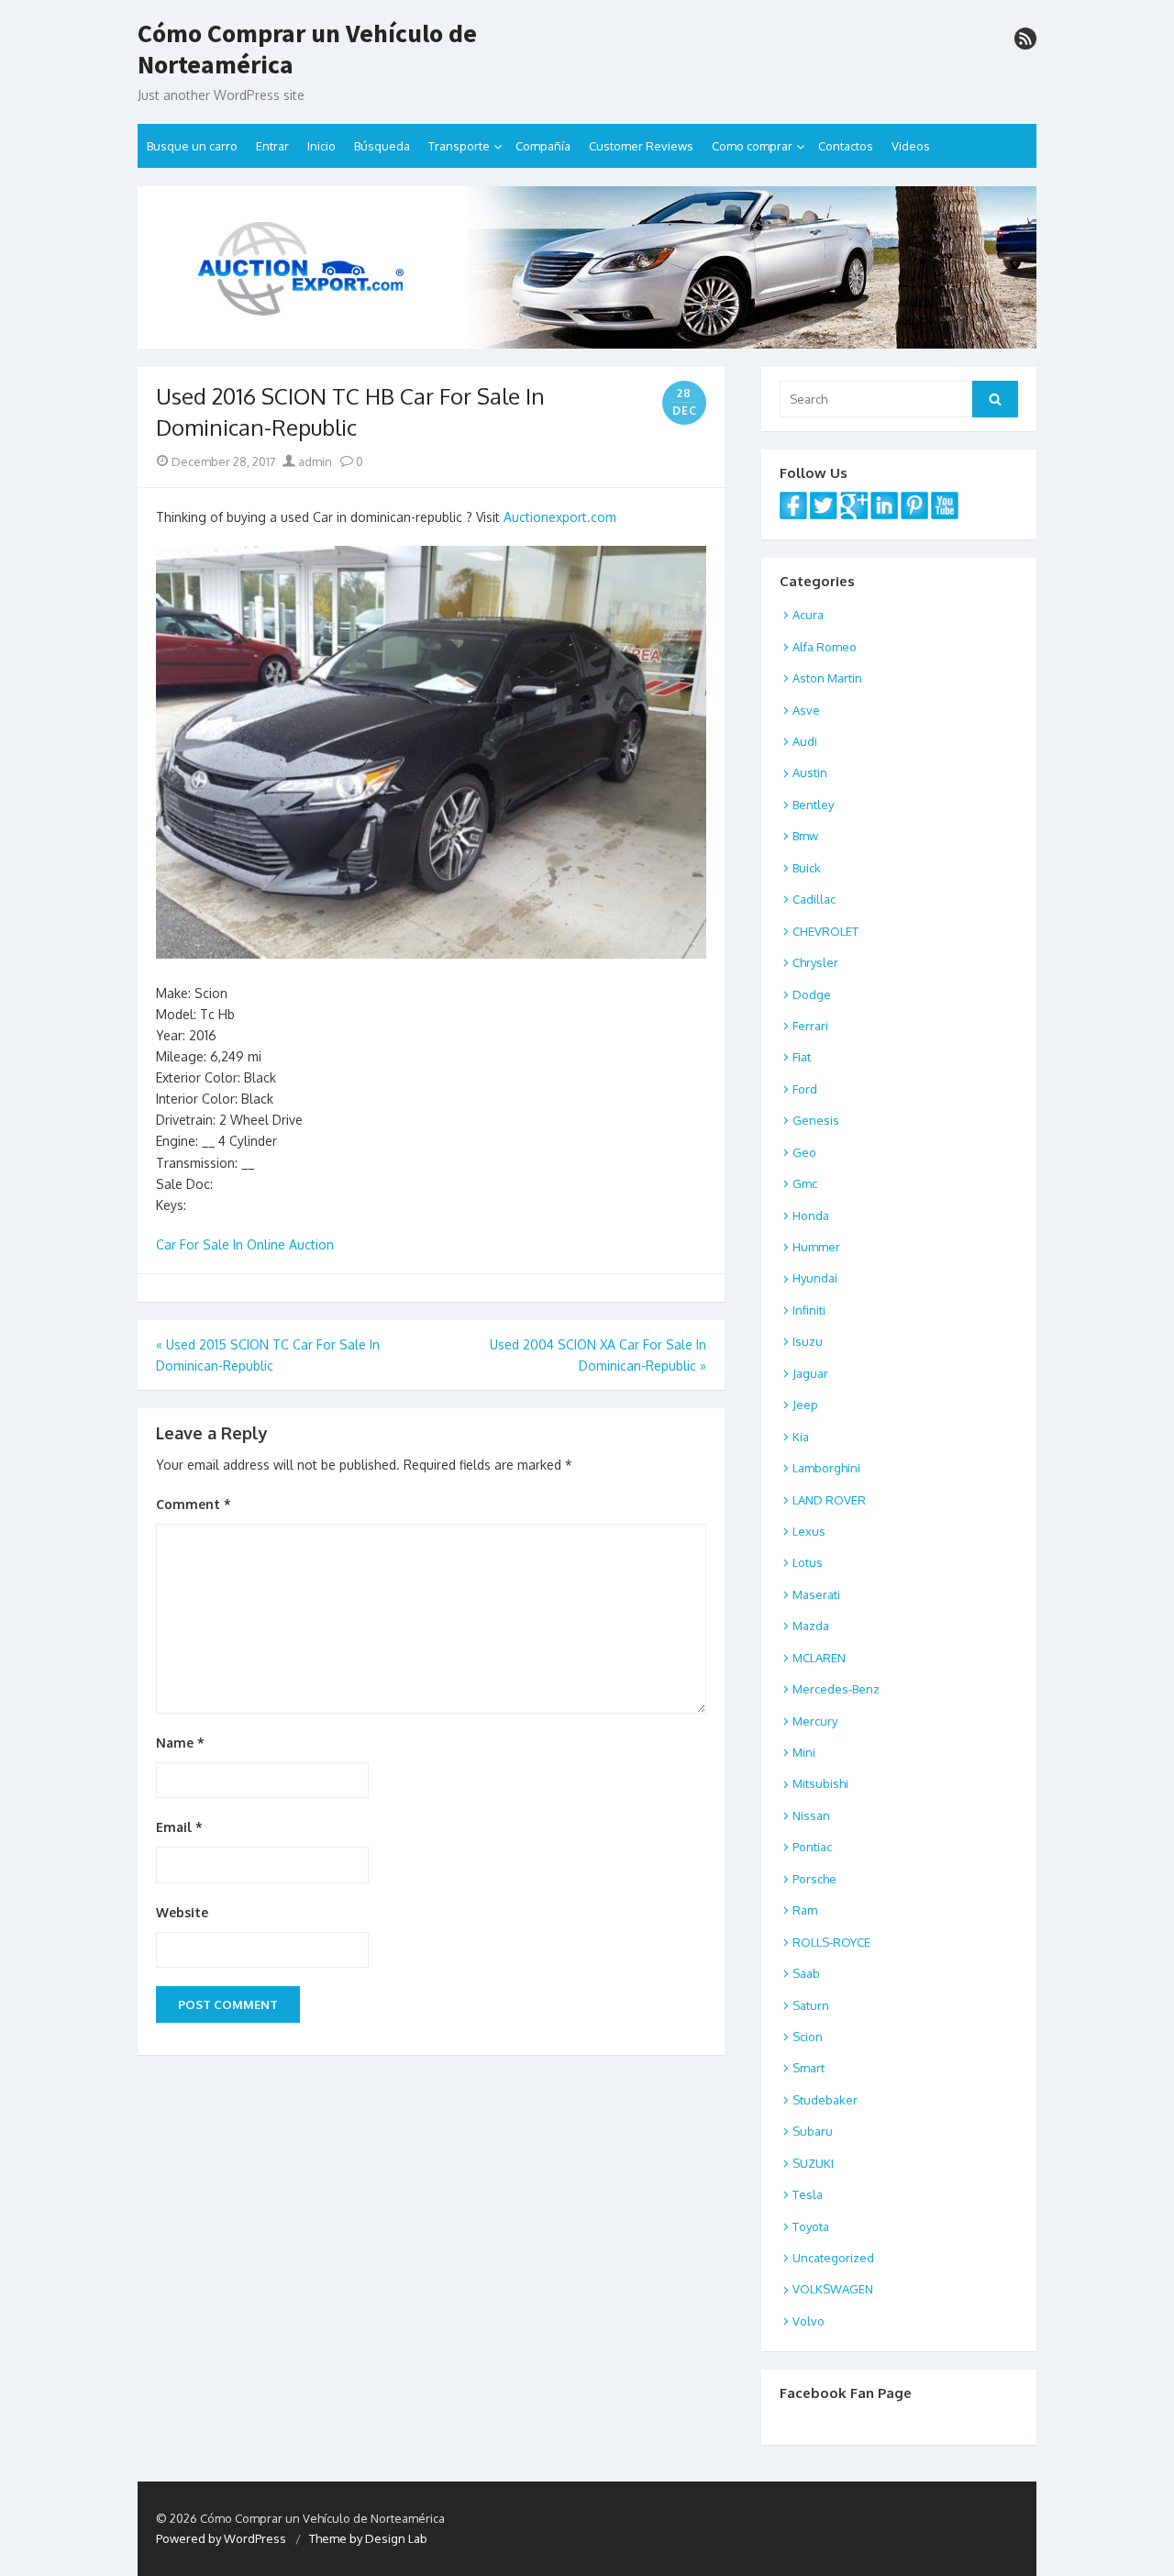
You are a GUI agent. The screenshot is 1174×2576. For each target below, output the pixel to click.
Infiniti (809, 1310)
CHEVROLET (825, 931)
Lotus (808, 1562)
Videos (911, 146)
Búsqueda (382, 146)
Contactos (846, 146)
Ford (805, 1089)
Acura (808, 615)
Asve (806, 710)
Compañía (543, 146)
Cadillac (814, 899)
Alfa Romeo (825, 647)
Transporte (459, 146)
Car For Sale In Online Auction (245, 1244)
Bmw (805, 836)
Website (182, 1912)
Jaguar (810, 1373)
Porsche (814, 1879)
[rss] (1025, 39)
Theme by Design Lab (368, 2538)
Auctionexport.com (560, 517)
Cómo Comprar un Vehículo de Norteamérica (307, 49)
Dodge (812, 994)
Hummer (816, 1247)
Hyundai (815, 1278)
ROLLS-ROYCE (831, 1942)
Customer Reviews (641, 146)
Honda (811, 1216)
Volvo (809, 2321)
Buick (807, 868)
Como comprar (752, 146)
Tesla (808, 2194)
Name (180, 1743)
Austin (810, 772)
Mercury (815, 1721)
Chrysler (815, 962)
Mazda (811, 1626)
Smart (809, 2068)
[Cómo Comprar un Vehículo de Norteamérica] (587, 267)
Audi (805, 741)
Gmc (805, 1183)
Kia (801, 1437)
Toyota (811, 2226)
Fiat (802, 1057)
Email (179, 1827)
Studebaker (825, 2100)
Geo (804, 1152)
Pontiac (812, 1847)
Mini (804, 1752)
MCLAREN (819, 1658)
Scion (808, 2037)
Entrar (272, 146)
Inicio (321, 146)
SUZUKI (813, 2163)
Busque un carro (192, 146)
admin (314, 461)
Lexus (809, 1531)
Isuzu (808, 1341)
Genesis (816, 1120)
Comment (194, 1504)
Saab (806, 1973)
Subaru (813, 2131)
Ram (805, 1910)
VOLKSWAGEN (833, 2289)
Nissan (811, 1815)
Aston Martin (827, 678)
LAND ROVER (829, 1500)
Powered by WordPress (221, 2538)
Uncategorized (833, 2258)
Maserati (816, 1594)
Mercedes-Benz (836, 1689)
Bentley (813, 805)
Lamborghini (826, 1468)
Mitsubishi (820, 1783)
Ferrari (810, 1026)
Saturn (811, 2005)
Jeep (805, 1405)
